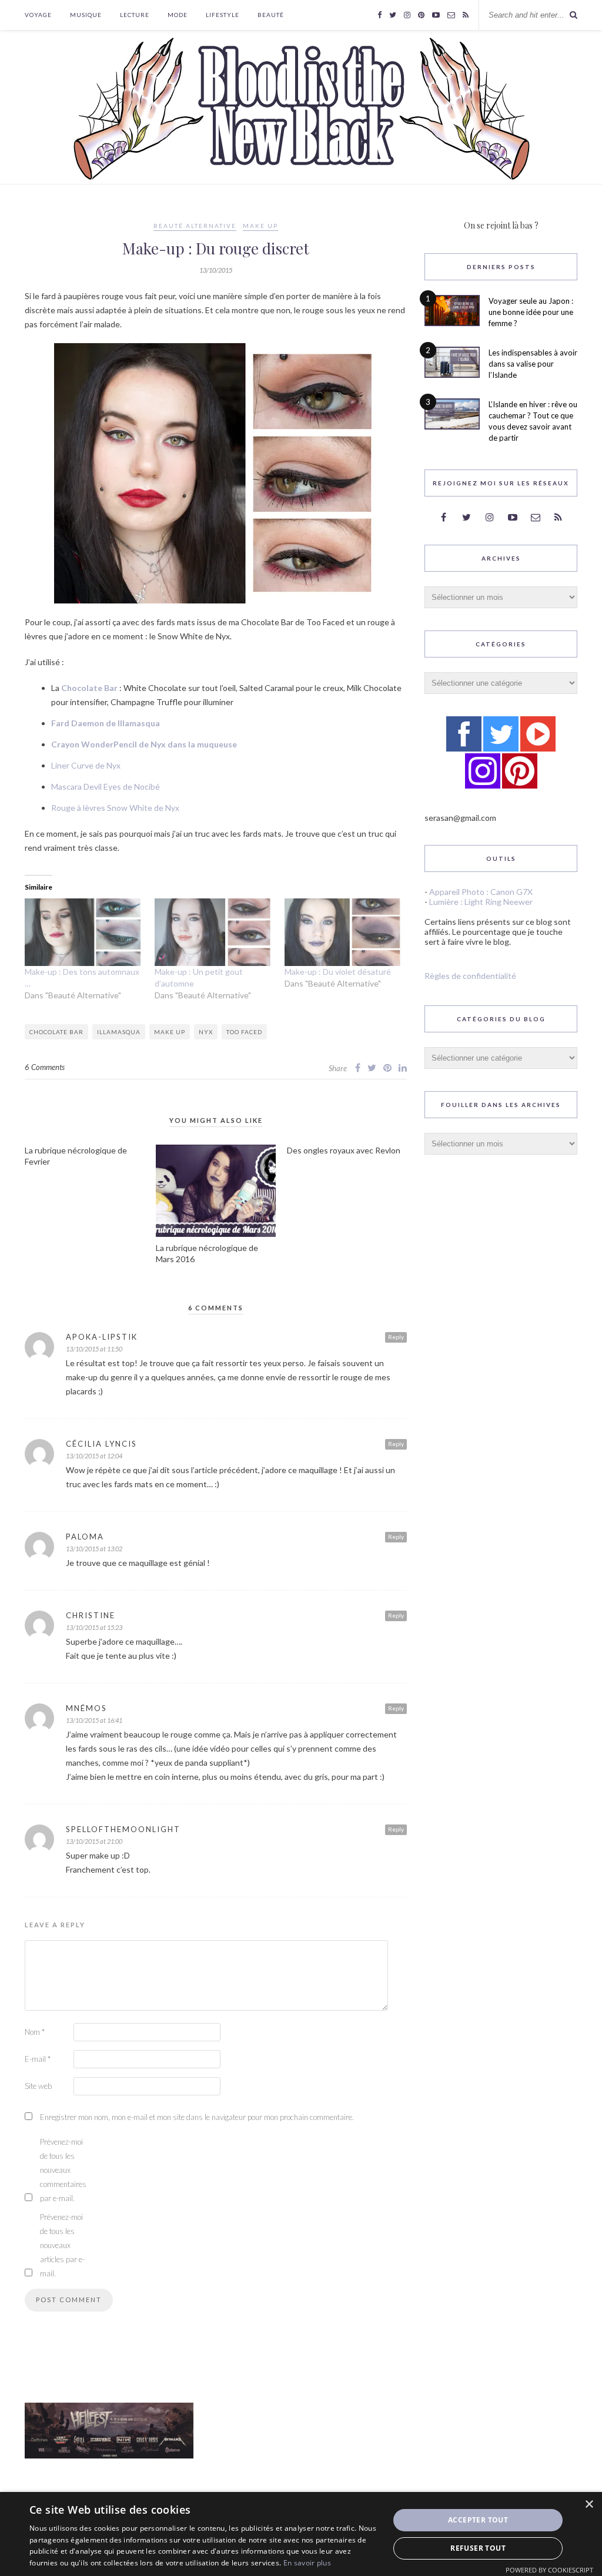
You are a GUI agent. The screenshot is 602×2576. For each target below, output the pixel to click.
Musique (86, 15)
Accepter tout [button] (478, 2520)
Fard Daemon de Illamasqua (106, 723)
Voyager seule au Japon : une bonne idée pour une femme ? (531, 312)
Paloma (85, 1537)
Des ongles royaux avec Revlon (344, 1150)
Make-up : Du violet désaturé (338, 972)
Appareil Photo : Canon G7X (481, 892)
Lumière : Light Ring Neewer (481, 902)
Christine (91, 1615)
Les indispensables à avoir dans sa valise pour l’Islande (533, 364)
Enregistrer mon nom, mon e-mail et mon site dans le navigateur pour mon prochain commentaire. (197, 2117)
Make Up (260, 226)
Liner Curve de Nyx (86, 765)
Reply (396, 1337)
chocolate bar (56, 1032)
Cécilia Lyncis (101, 1444)
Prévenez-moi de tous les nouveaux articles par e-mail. (62, 2245)
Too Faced (244, 1032)
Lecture (135, 15)
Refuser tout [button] (478, 2548)
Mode (178, 15)
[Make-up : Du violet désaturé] (344, 932)
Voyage (38, 15)
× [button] (589, 2505)
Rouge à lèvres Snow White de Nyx (115, 808)
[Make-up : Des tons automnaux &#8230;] (84, 932)
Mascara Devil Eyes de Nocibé (106, 786)
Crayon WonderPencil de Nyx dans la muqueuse (144, 744)
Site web (38, 2086)
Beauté (271, 15)
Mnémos (86, 1708)
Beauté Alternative (195, 226)
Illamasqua (119, 1032)
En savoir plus (307, 2563)
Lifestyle (223, 15)
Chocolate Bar (89, 688)
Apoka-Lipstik (102, 1337)
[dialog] (301, 2534)
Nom (35, 2032)
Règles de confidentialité (470, 976)
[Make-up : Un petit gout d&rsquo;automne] (214, 932)
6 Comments (45, 1067)
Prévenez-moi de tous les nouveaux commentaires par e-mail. (63, 2170)
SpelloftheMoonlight (123, 1829)
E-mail (38, 2059)
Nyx (206, 1032)
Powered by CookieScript (549, 2570)
